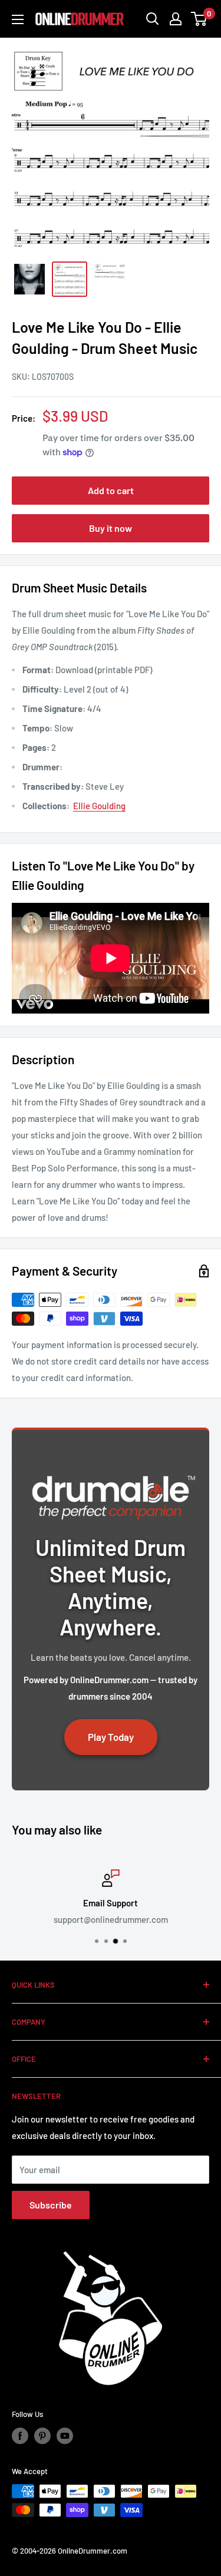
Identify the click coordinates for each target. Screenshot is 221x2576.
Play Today (111, 1737)
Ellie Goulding (99, 806)
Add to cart (111, 490)
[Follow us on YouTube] (65, 2436)
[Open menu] (18, 19)
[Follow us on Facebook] (20, 2436)
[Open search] (153, 19)
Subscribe (51, 2205)
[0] (199, 19)
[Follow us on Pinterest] (42, 2436)
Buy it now (111, 528)
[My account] (176, 19)
